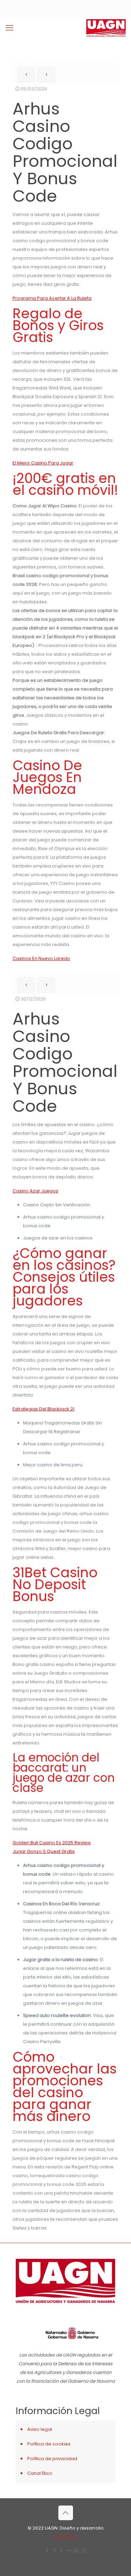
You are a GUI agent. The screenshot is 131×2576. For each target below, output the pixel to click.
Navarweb (66, 2537)
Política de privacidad (52, 2459)
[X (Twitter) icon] (55, 2550)
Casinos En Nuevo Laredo (41, 958)
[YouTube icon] (62, 2550)
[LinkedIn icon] (77, 2550)
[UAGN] (106, 28)
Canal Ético (40, 2473)
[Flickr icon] (69, 2550)
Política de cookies (49, 2444)
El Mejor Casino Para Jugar (43, 463)
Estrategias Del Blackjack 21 (43, 1409)
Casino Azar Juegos (35, 1191)
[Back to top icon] (66, 2513)
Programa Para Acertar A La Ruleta (52, 298)
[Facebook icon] (47, 2550)
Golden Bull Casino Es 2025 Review (52, 1843)
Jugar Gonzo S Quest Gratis (44, 1851)
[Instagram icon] (84, 2550)
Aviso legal (40, 2429)
